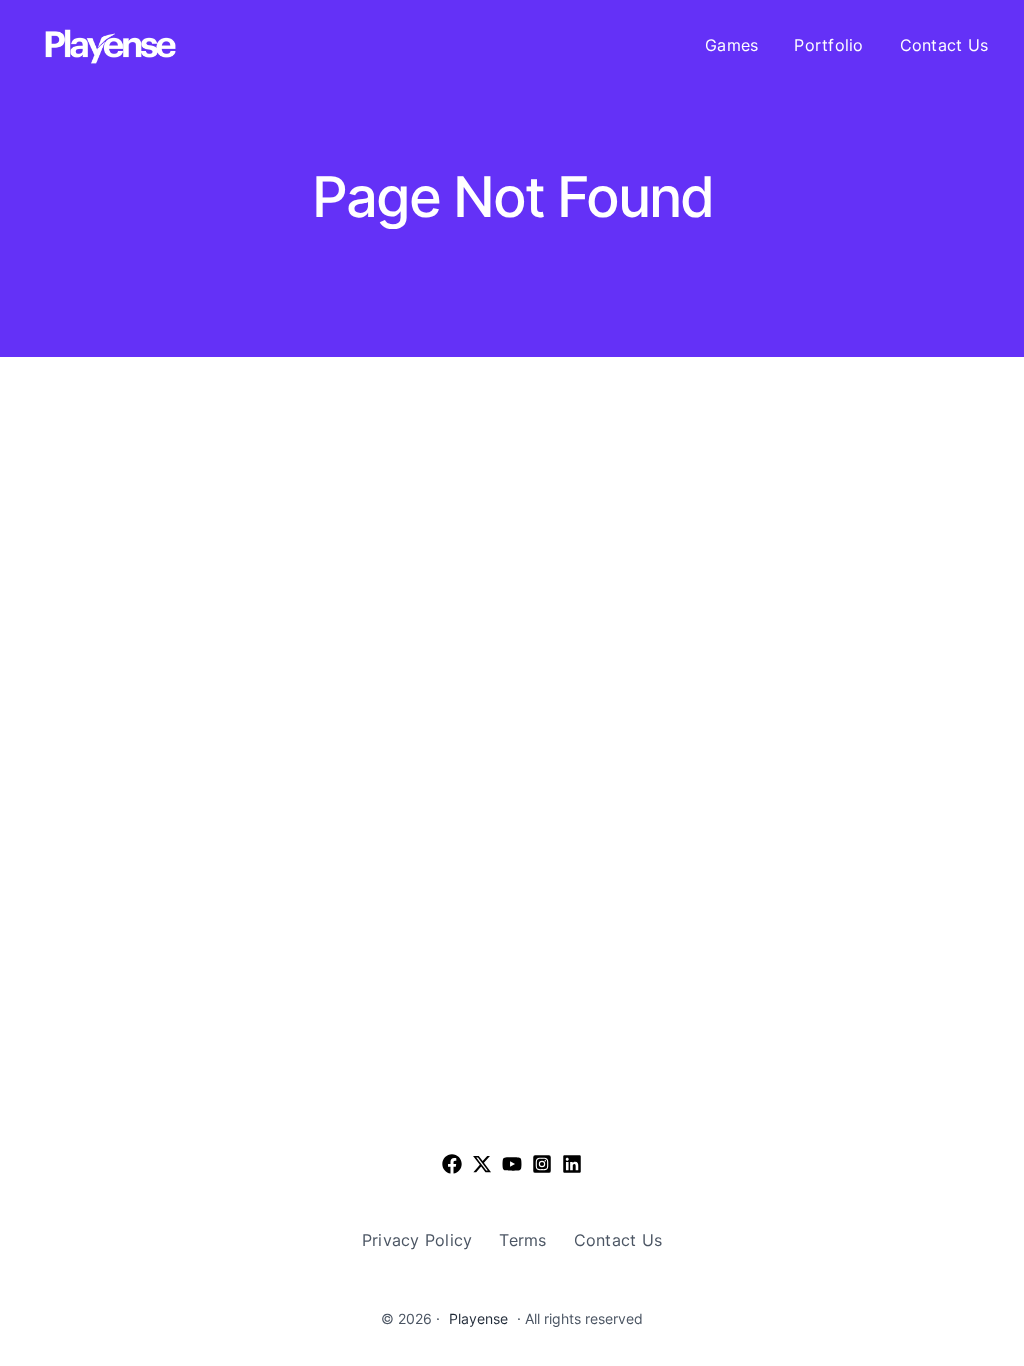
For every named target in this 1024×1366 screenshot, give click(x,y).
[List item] (482, 1164)
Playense (478, 1318)
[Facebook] (452, 1164)
